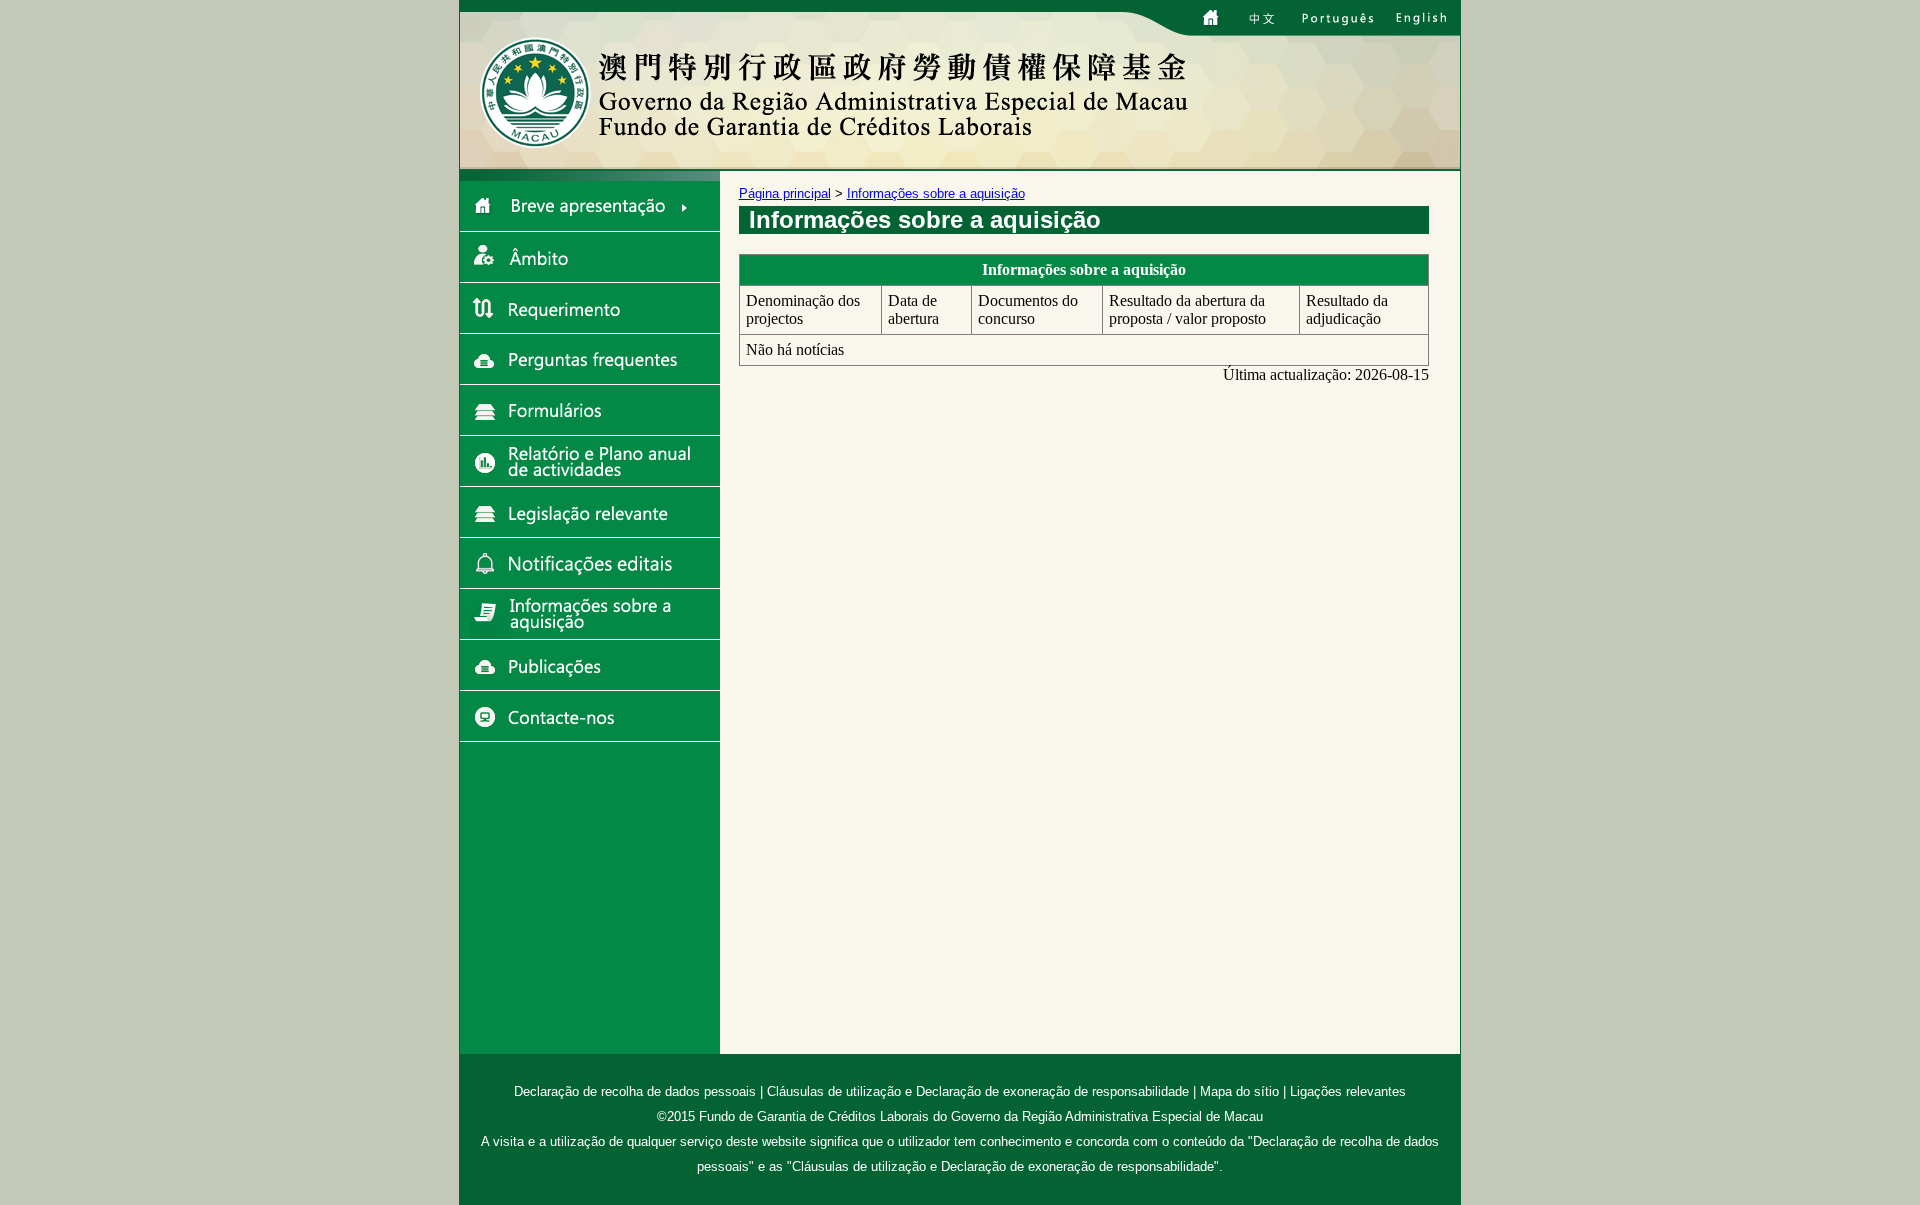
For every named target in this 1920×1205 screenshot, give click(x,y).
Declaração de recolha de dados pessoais (635, 1091)
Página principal (785, 193)
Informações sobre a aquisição (936, 193)
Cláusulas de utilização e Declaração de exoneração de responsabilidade (978, 1091)
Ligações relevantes (1348, 1091)
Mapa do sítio (1239, 1091)
